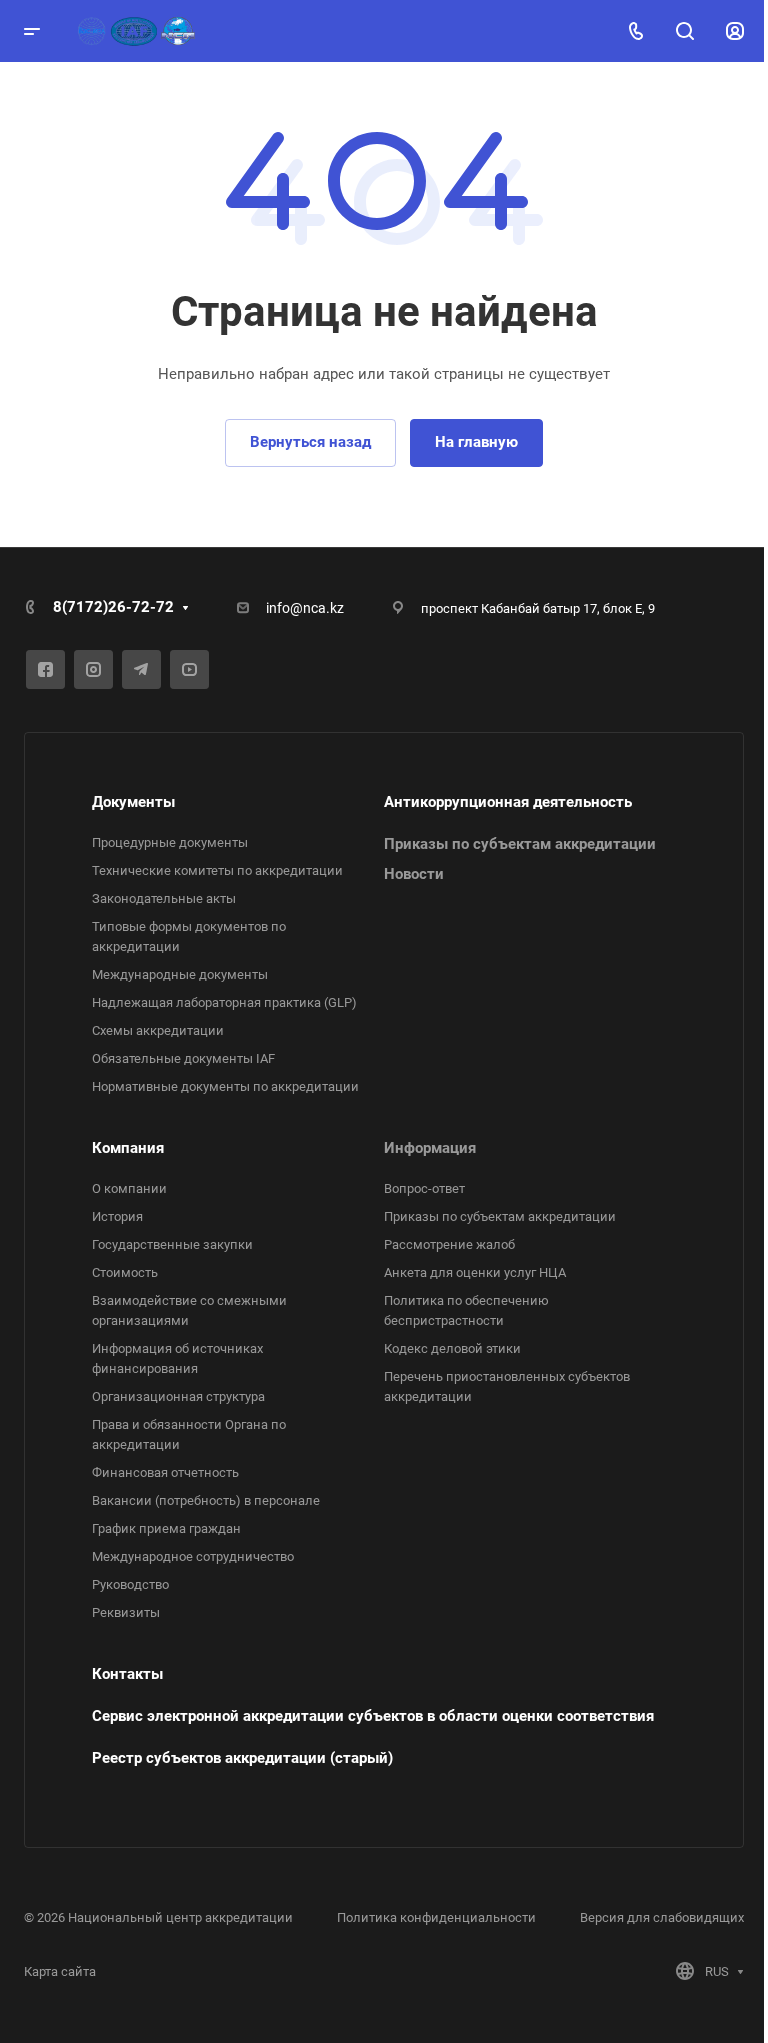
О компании (129, 1188)
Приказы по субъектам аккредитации (520, 844)
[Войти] (735, 31)
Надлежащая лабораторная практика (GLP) (224, 1002)
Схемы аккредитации (158, 1030)
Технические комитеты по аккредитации (217, 870)
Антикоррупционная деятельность (508, 802)
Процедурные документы (170, 842)
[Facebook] (45, 669)
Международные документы (180, 974)
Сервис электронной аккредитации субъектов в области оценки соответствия (373, 1716)
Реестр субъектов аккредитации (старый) (242, 1758)
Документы (133, 802)
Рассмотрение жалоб (449, 1244)
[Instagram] (93, 669)
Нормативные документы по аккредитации (225, 1086)
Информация (430, 1148)
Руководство (130, 1584)
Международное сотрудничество (193, 1556)
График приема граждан (166, 1528)
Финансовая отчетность (165, 1472)
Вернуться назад (310, 442)
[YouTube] (189, 669)
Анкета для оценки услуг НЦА (475, 1272)
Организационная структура (178, 1396)
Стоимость (125, 1272)
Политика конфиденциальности (436, 1917)
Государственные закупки (172, 1244)
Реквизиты (126, 1612)
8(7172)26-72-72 (113, 607)
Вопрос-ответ (424, 1188)
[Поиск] (684, 31)
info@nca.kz (305, 608)
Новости (414, 874)
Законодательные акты (164, 898)
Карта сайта (60, 1971)
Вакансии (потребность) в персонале (206, 1500)
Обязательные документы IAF (183, 1058)
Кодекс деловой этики (452, 1348)
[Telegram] (141, 669)
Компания (128, 1148)
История (117, 1216)
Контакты (127, 1674)
